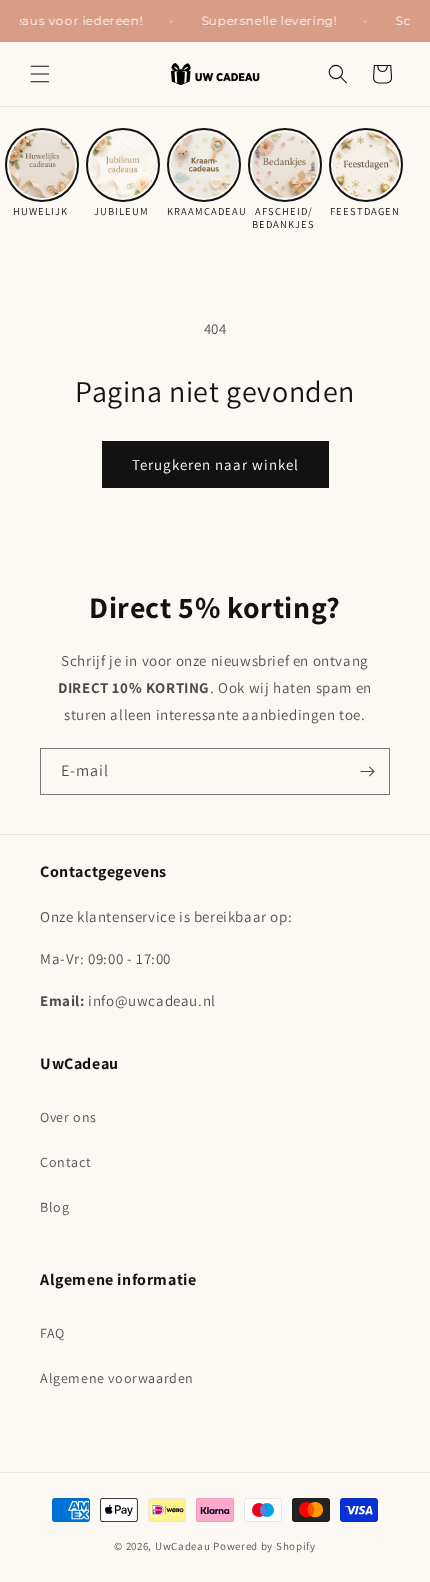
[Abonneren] (367, 771)
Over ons (68, 1117)
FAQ (52, 1333)
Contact (65, 1162)
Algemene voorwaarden (117, 1378)
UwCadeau (183, 1546)
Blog (54, 1207)
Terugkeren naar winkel (215, 464)
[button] (40, 74)
